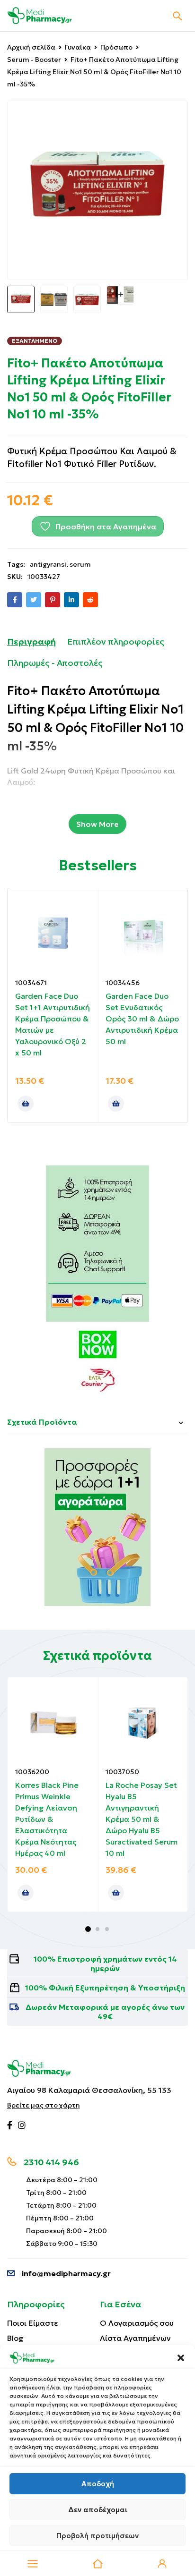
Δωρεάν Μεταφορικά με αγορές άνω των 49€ (105, 2012)
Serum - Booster (34, 60)
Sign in (162, 2564)
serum (80, 564)
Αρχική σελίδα (31, 47)
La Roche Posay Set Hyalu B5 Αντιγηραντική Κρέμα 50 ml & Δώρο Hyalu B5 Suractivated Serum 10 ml (142, 1819)
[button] (181, 2358)
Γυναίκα (78, 47)
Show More (97, 824)
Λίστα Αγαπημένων (135, 2338)
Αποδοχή (98, 2484)
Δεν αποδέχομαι (98, 2510)
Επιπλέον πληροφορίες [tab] (116, 642)
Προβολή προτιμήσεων (97, 2536)
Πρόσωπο (116, 47)
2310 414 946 (51, 2162)
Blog (15, 2338)
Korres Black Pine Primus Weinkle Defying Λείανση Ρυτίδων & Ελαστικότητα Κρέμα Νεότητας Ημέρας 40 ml (47, 1819)
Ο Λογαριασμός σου (137, 2323)
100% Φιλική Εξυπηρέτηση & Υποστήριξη (105, 1988)
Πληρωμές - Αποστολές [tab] (55, 663)
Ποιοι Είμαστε (33, 2323)
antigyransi (48, 564)
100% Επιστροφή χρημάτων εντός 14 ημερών (105, 1964)
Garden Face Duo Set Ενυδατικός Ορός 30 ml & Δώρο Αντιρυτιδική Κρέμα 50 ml (142, 1019)
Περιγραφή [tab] (31, 642)
